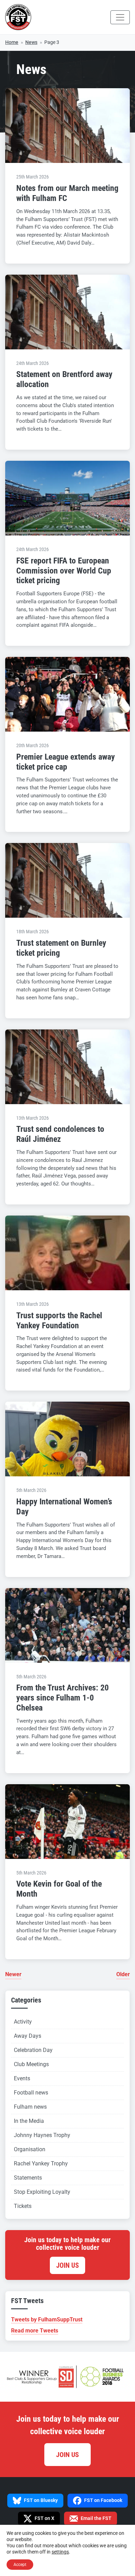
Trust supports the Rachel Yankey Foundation (59, 1321)
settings (60, 2552)
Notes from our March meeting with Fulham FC (67, 193)
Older (123, 1974)
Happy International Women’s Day (64, 1507)
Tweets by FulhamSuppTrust (47, 2320)
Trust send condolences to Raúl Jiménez (60, 1134)
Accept (20, 2565)
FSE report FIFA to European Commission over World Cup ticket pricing (64, 571)
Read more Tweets (35, 2331)
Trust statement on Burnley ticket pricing (61, 948)
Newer (13, 1974)
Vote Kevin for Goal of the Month (59, 1889)
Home (12, 42)
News (31, 42)
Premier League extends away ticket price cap (66, 762)
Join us (67, 2265)
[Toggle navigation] (120, 17)
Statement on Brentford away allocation (64, 379)
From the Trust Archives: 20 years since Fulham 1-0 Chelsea (62, 1698)
